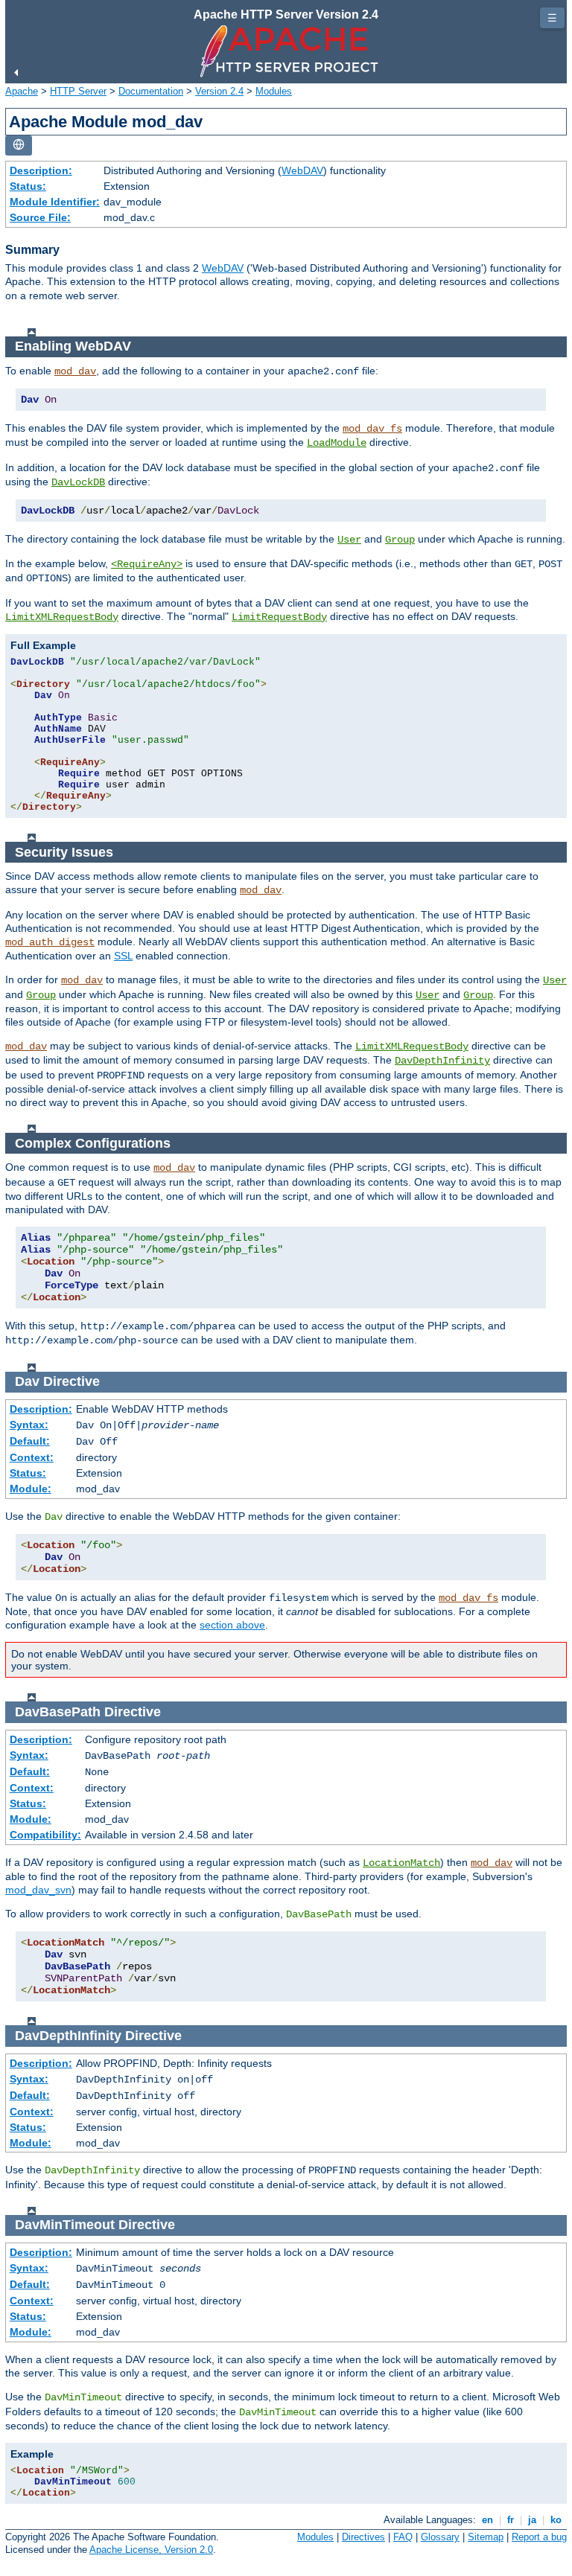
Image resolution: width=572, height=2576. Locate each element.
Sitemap (486, 2537)
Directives (363, 2537)
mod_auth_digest (50, 942)
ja (532, 2520)
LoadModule (337, 443)
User (349, 540)
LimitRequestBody (279, 617)
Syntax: (29, 1425)
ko (556, 2520)
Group (400, 540)
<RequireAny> (147, 564)
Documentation (151, 91)
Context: (32, 1457)
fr (511, 2520)
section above (232, 1625)
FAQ (403, 2537)
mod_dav (75, 371)
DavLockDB (78, 482)
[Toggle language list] (19, 146)
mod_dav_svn (38, 1890)
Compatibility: (45, 1835)
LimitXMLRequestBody (62, 617)
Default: (30, 1441)
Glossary (440, 2537)
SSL (123, 956)
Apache (22, 91)
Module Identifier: (55, 202)
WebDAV (302, 170)
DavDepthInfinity (442, 1061)
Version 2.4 (219, 91)
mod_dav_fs (372, 429)
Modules (274, 91)
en (487, 2520)
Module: (31, 1489)
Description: (41, 170)
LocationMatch (401, 1863)
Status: (28, 186)
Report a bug (539, 2537)
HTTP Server (78, 91)
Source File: (40, 217)
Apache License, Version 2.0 (151, 2550)
